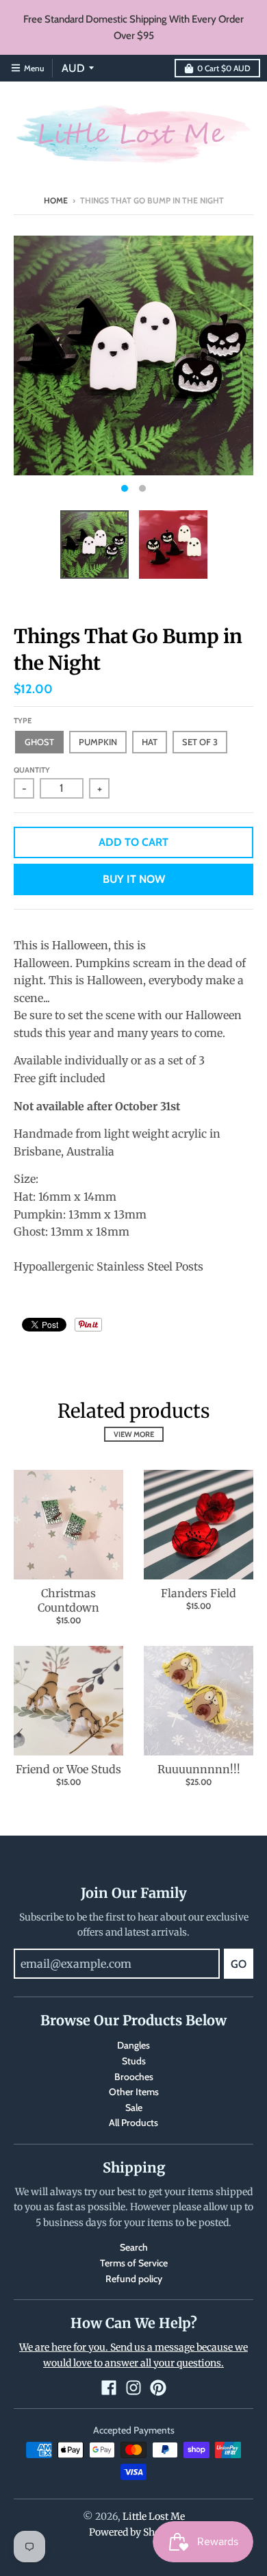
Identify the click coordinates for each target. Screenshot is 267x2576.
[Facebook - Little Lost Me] (109, 2388)
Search (134, 2247)
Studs (134, 2061)
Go (239, 1964)
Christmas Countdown (68, 1600)
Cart (224, 68)
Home (56, 200)
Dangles (133, 2045)
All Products (133, 2123)
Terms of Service (134, 2263)
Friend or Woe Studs (68, 1769)
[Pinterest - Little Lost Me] (158, 2388)
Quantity (32, 770)
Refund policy (134, 2279)
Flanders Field (199, 1593)
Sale (134, 2108)
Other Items (134, 2092)
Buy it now (134, 879)
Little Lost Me (154, 2516)
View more (134, 1434)
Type (23, 721)
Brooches (134, 2077)
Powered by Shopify (134, 2532)
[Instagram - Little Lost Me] (133, 2388)
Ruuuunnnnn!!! (199, 1769)
